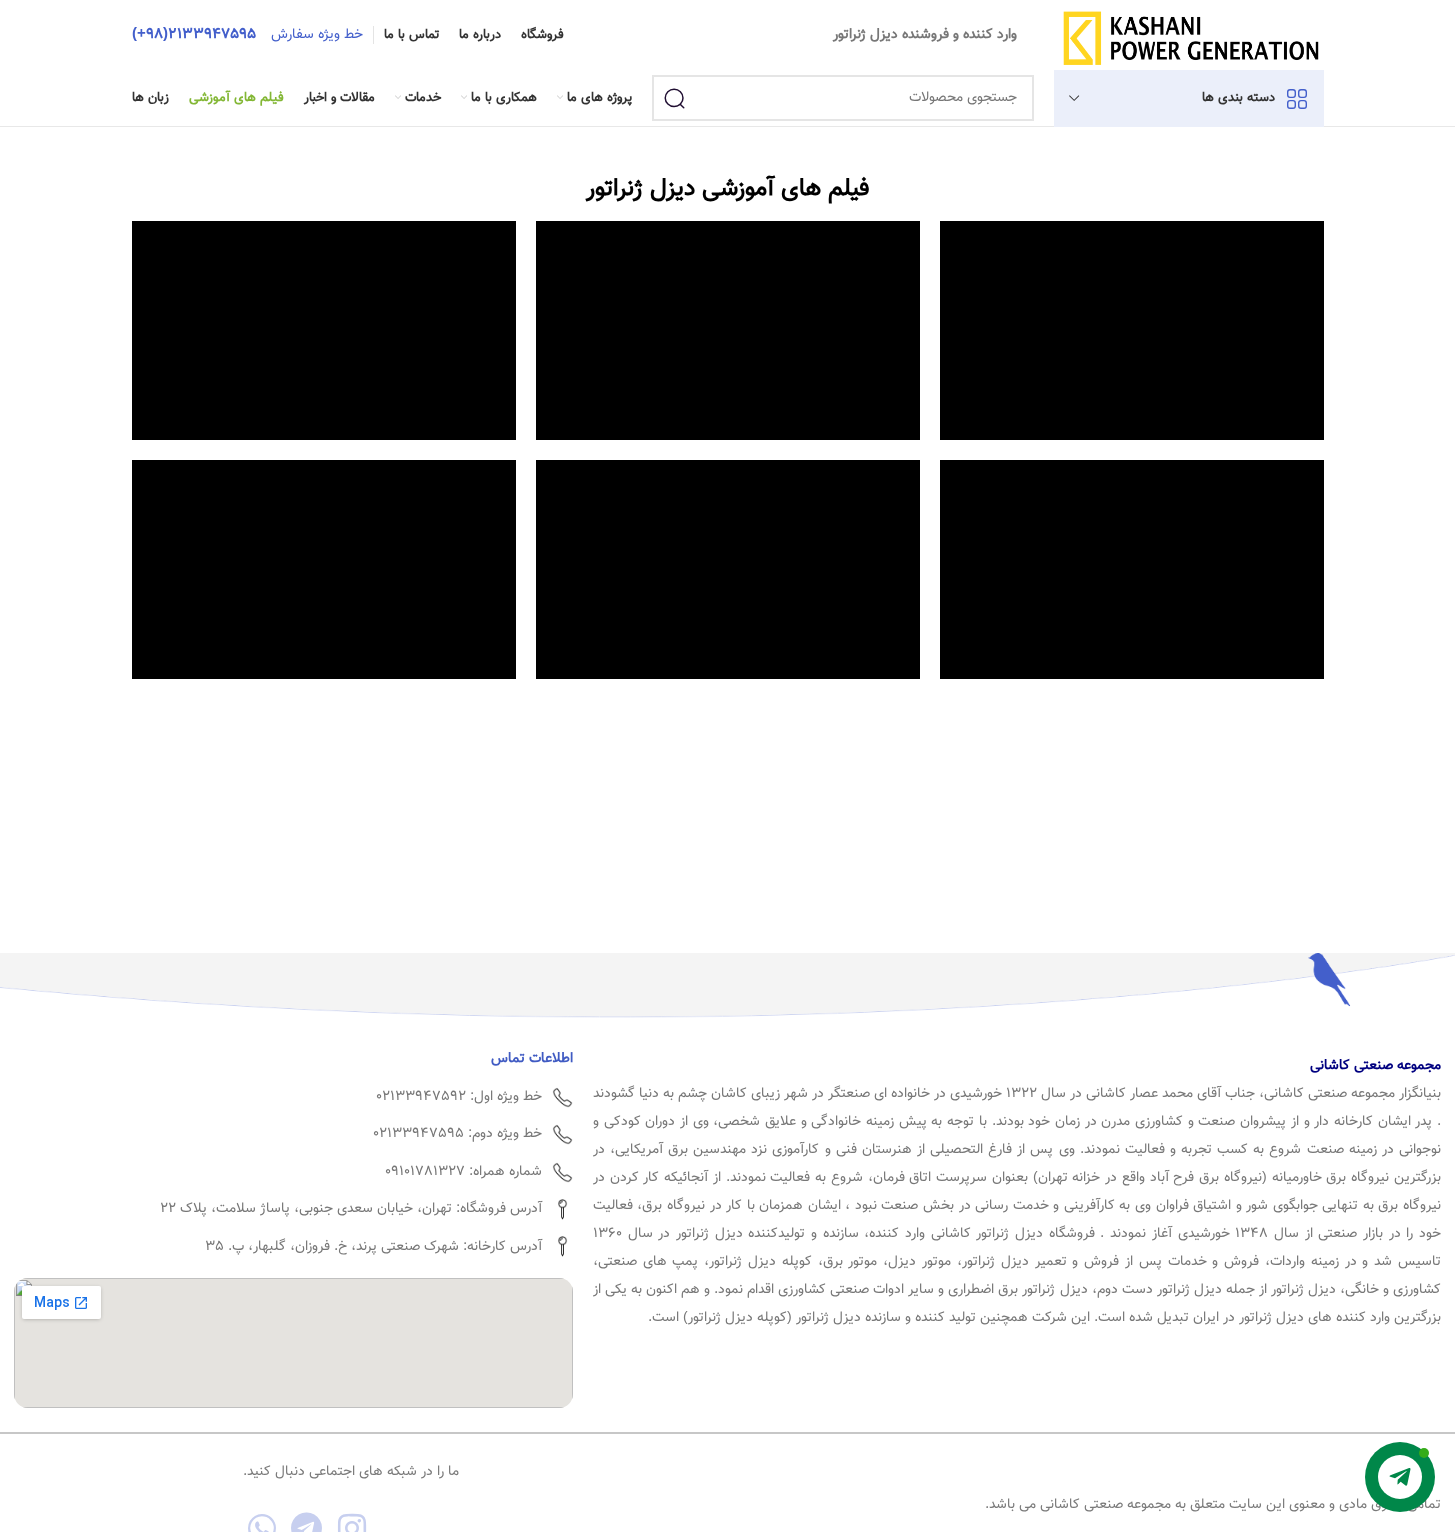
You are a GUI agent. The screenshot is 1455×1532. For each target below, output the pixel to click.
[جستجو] (675, 98)
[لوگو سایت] (1190, 36)
